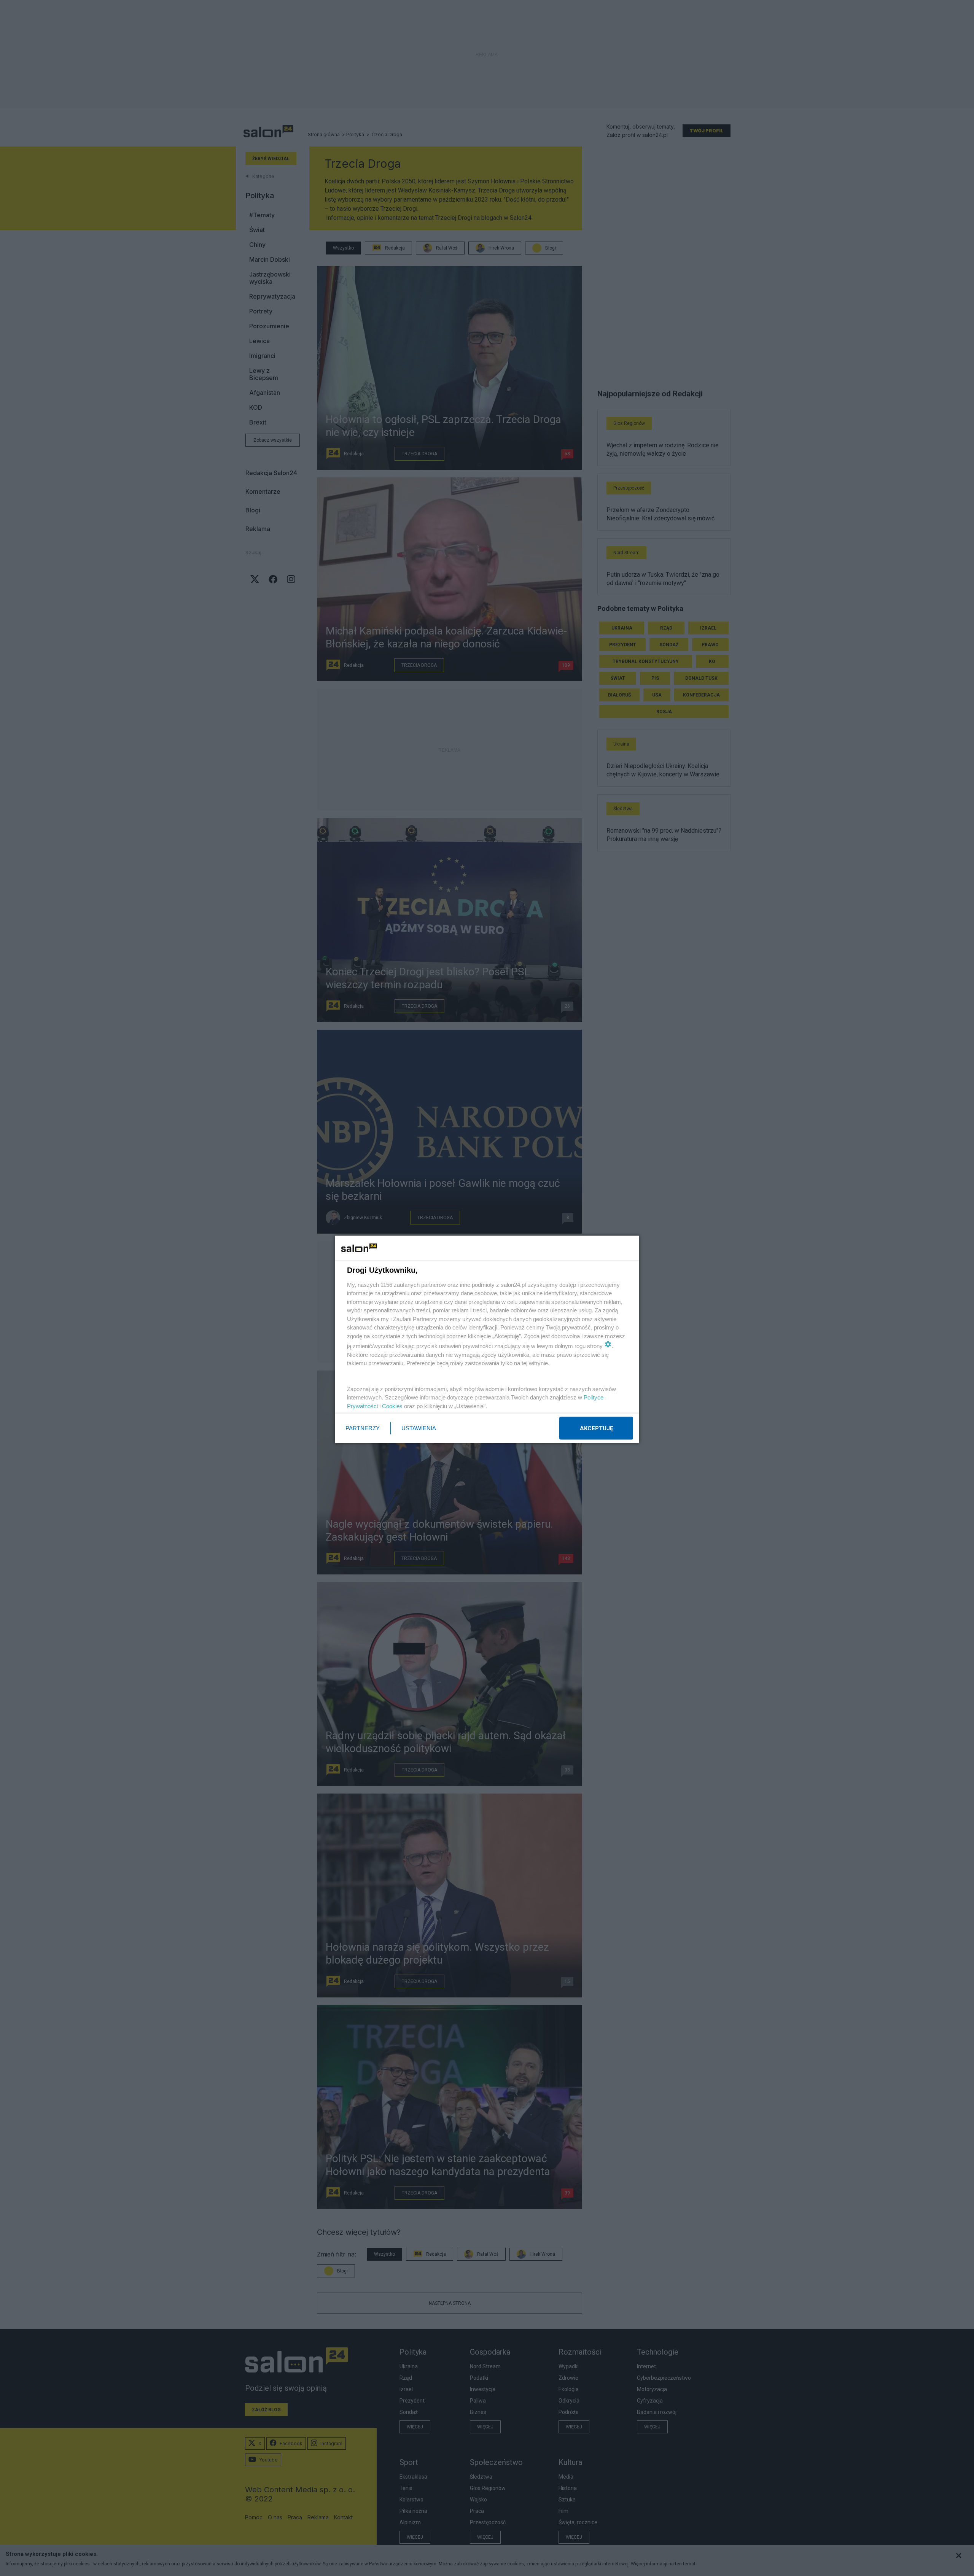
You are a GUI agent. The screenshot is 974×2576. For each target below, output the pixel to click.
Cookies (392, 1406)
